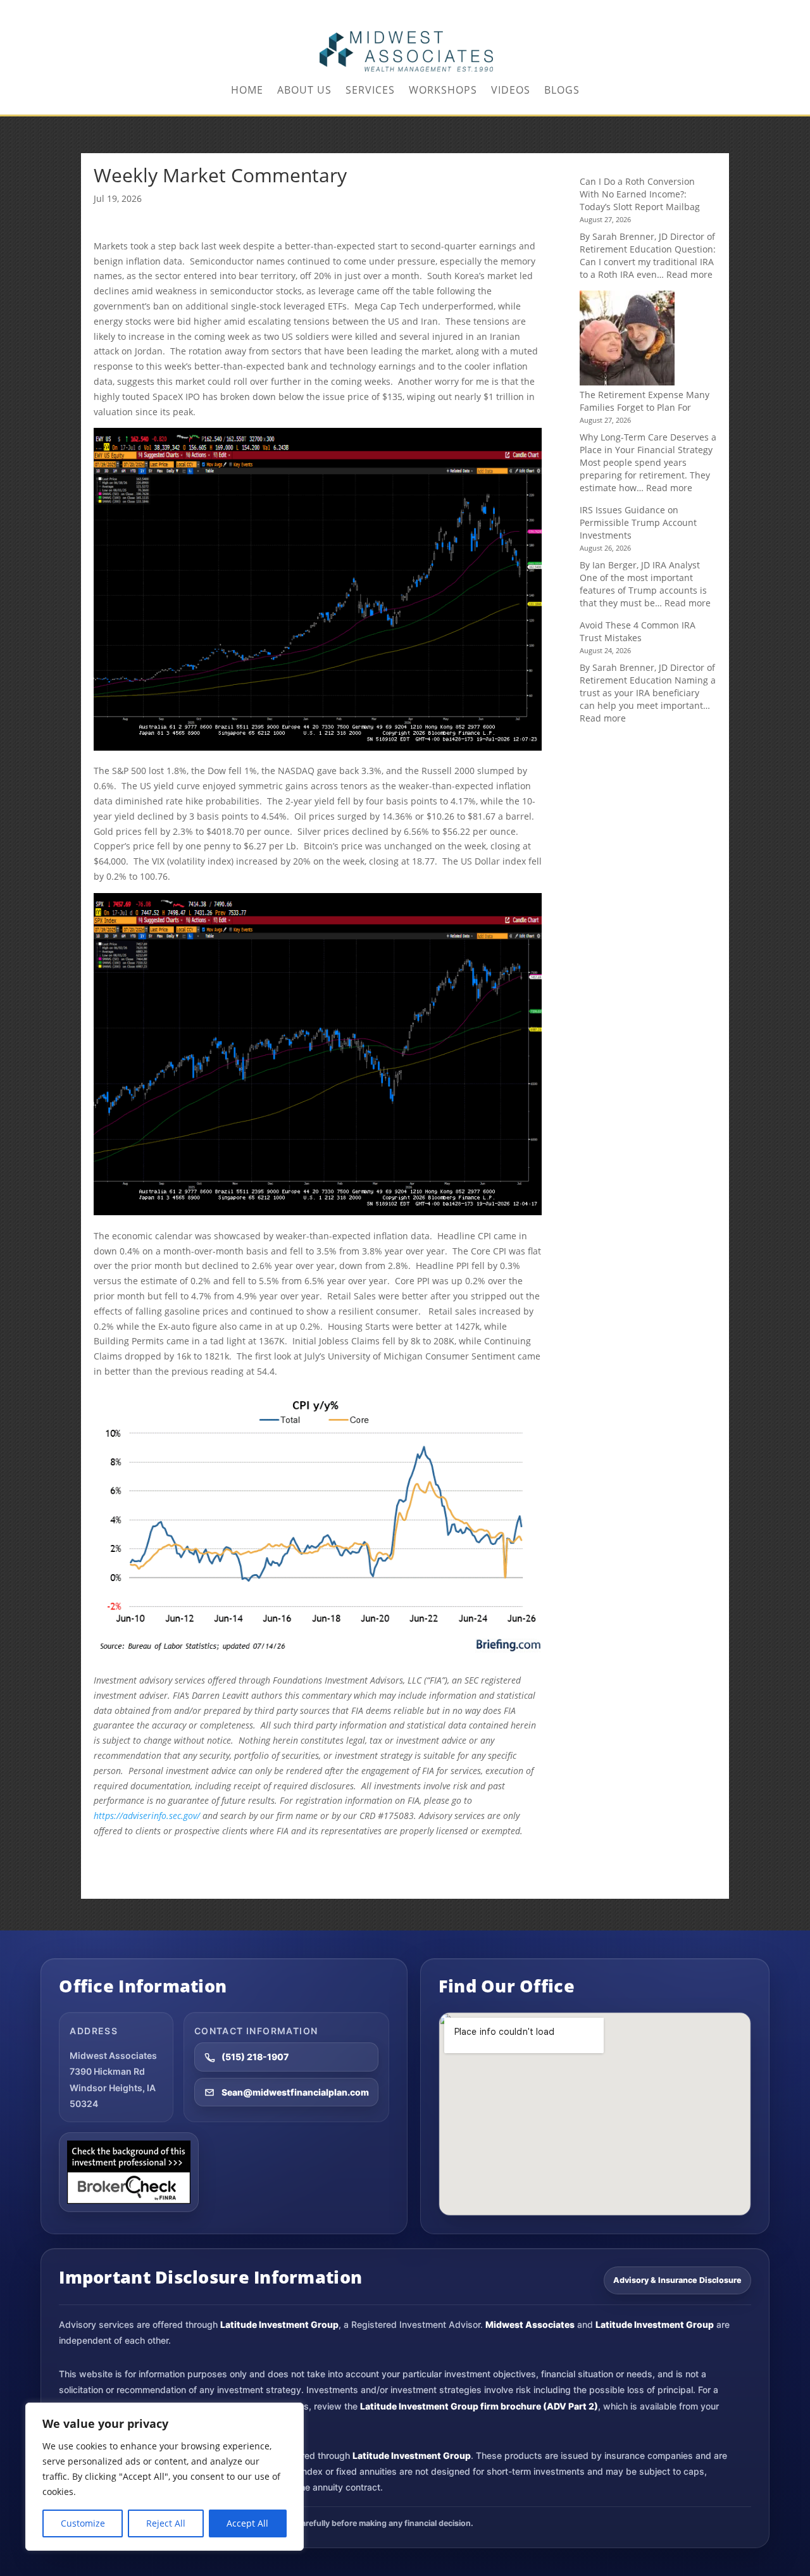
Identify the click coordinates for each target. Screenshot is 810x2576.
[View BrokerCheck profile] (129, 2172)
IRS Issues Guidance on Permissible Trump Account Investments (638, 522)
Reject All (166, 2523)
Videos (511, 91)
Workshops (443, 91)
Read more (689, 274)
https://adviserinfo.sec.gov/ (147, 1816)
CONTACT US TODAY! (690, 10)
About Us (304, 91)
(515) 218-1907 (255, 2057)
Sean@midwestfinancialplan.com (295, 2092)
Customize (83, 2523)
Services (370, 91)
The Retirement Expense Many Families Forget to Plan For (645, 401)
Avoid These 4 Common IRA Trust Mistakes (638, 631)
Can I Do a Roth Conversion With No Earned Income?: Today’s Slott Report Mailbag (640, 194)
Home (247, 91)
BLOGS (562, 91)
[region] (165, 2477)
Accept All (247, 2523)
